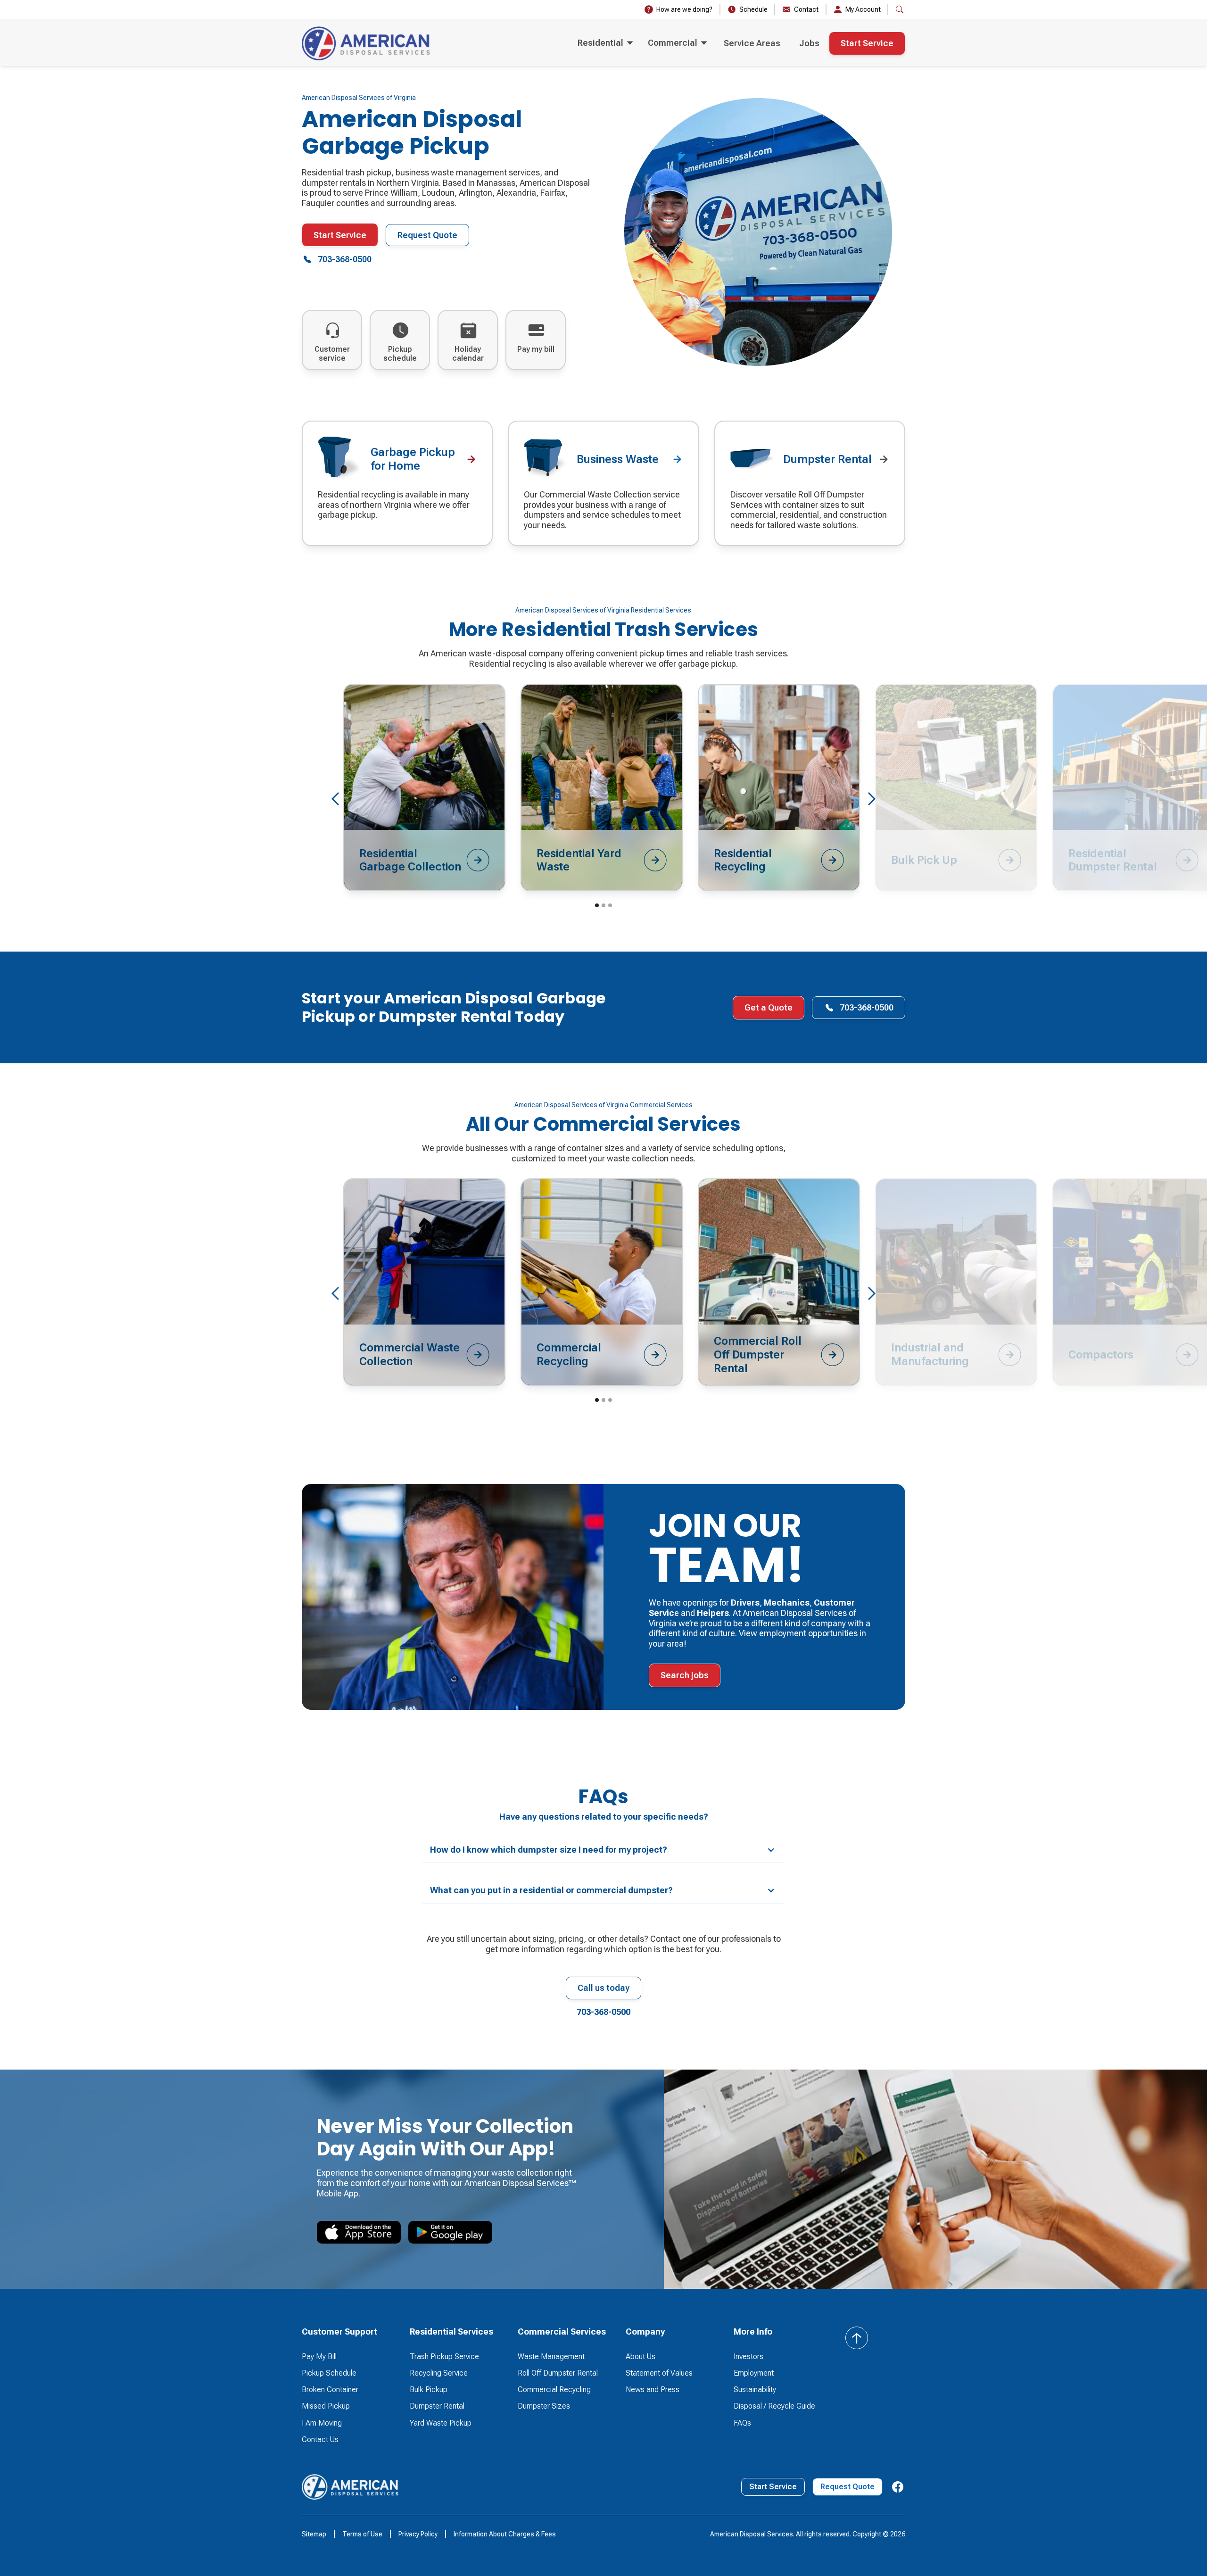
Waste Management (551, 2357)
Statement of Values (659, 2373)
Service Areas (752, 43)
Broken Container (330, 2390)
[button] (605, 43)
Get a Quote (769, 1007)
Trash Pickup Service (444, 2357)
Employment (754, 2373)
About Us (641, 2357)
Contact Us (320, 2439)
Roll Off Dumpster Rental (558, 2373)
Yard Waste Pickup (441, 2423)
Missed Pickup (326, 2406)
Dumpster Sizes (544, 2406)
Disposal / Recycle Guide (774, 2406)
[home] (366, 43)
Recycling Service (439, 2373)
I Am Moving (322, 2423)
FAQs (742, 2423)
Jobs (809, 43)
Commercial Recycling (554, 2390)
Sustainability (755, 2390)
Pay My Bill (319, 2357)
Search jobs (685, 1675)
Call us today (603, 1988)
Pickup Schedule (329, 2373)
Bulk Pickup (429, 2390)
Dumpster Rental (437, 2406)
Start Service (867, 43)
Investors (748, 2357)
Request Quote (427, 235)
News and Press (653, 2390)
